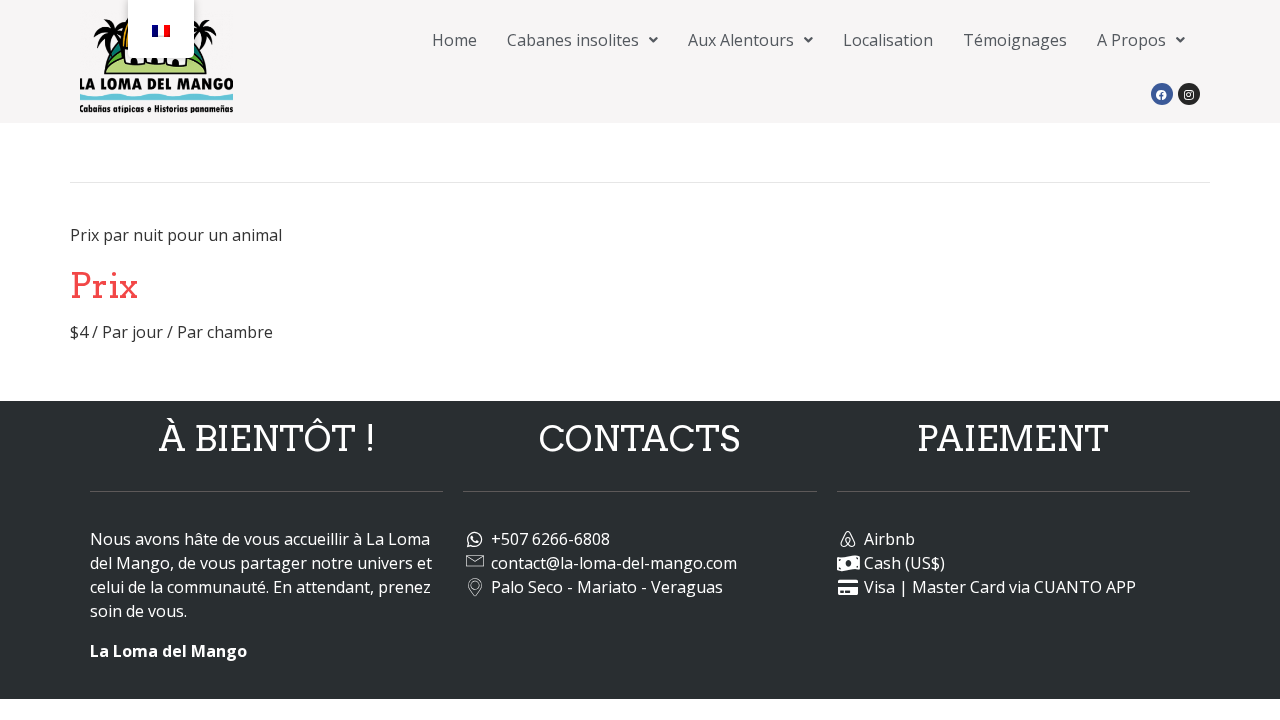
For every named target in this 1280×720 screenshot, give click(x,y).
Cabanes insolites (573, 40)
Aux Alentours (741, 40)
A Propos (1131, 40)
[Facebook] (1162, 94)
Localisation (888, 40)
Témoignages (1015, 40)
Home (454, 40)
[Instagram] (1189, 94)
